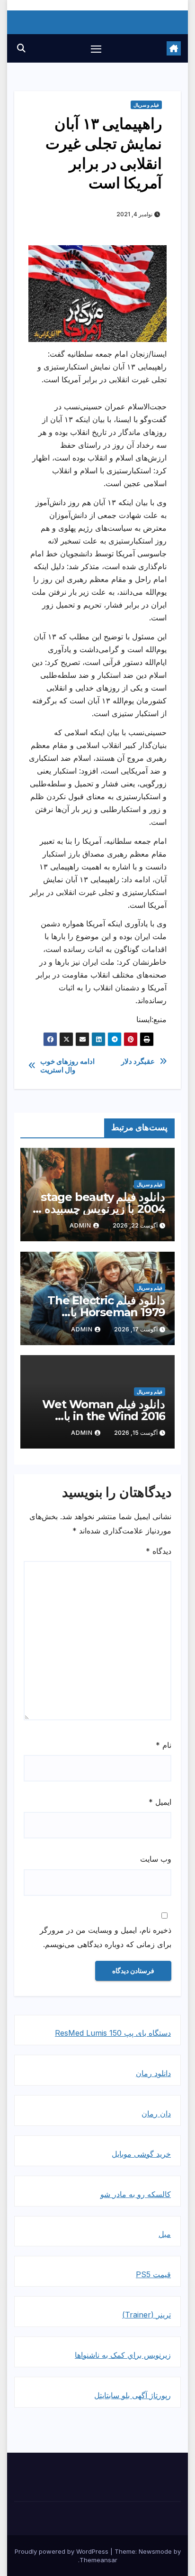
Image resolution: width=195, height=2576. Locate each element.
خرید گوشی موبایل (141, 2154)
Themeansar (98, 2560)
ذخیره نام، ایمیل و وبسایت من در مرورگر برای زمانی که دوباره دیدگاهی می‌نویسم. (106, 1937)
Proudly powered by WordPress (62, 2551)
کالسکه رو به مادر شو (136, 2194)
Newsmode (155, 2551)
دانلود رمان (153, 2073)
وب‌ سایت (156, 1859)
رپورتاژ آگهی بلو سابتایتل (133, 2395)
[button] (21, 48)
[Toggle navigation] (96, 48)
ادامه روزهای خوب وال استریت (67, 1066)
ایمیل (160, 1802)
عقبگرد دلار (138, 1062)
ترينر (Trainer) (146, 2315)
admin (80, 1225)
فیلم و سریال (146, 105)
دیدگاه (159, 1551)
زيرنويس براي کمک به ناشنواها (123, 2355)
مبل (165, 2234)
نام (164, 1745)
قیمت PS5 (153, 2274)
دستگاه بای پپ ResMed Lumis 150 (113, 2033)
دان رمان (156, 2114)
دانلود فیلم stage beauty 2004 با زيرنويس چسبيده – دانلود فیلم (101, 1209)
